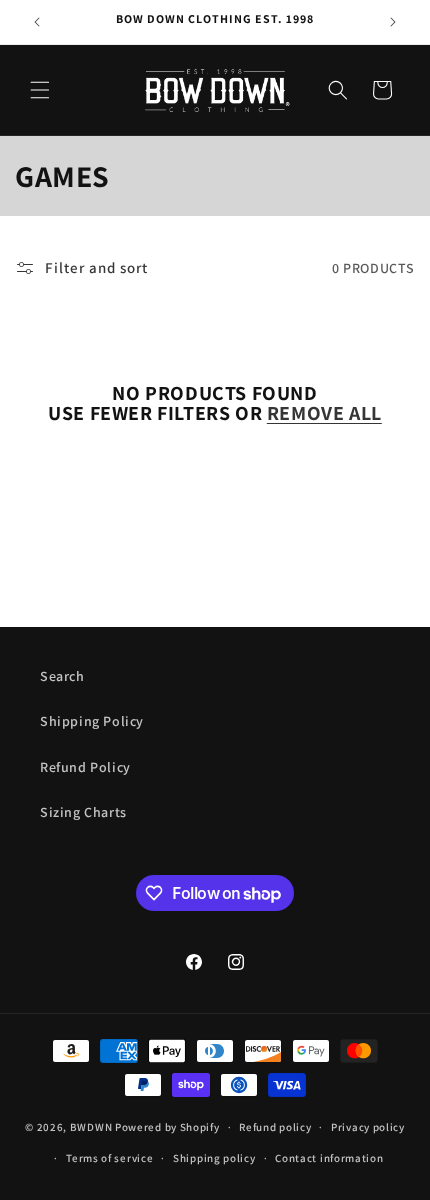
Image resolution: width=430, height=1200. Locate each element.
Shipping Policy (92, 721)
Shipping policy (214, 1158)
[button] (40, 90)
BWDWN (91, 1127)
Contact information (329, 1158)
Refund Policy (85, 767)
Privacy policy (368, 1127)
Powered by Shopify (167, 1127)
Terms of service (109, 1158)
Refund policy (275, 1127)
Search (62, 676)
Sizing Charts (83, 812)
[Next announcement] (393, 22)
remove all (324, 413)
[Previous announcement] (37, 22)
